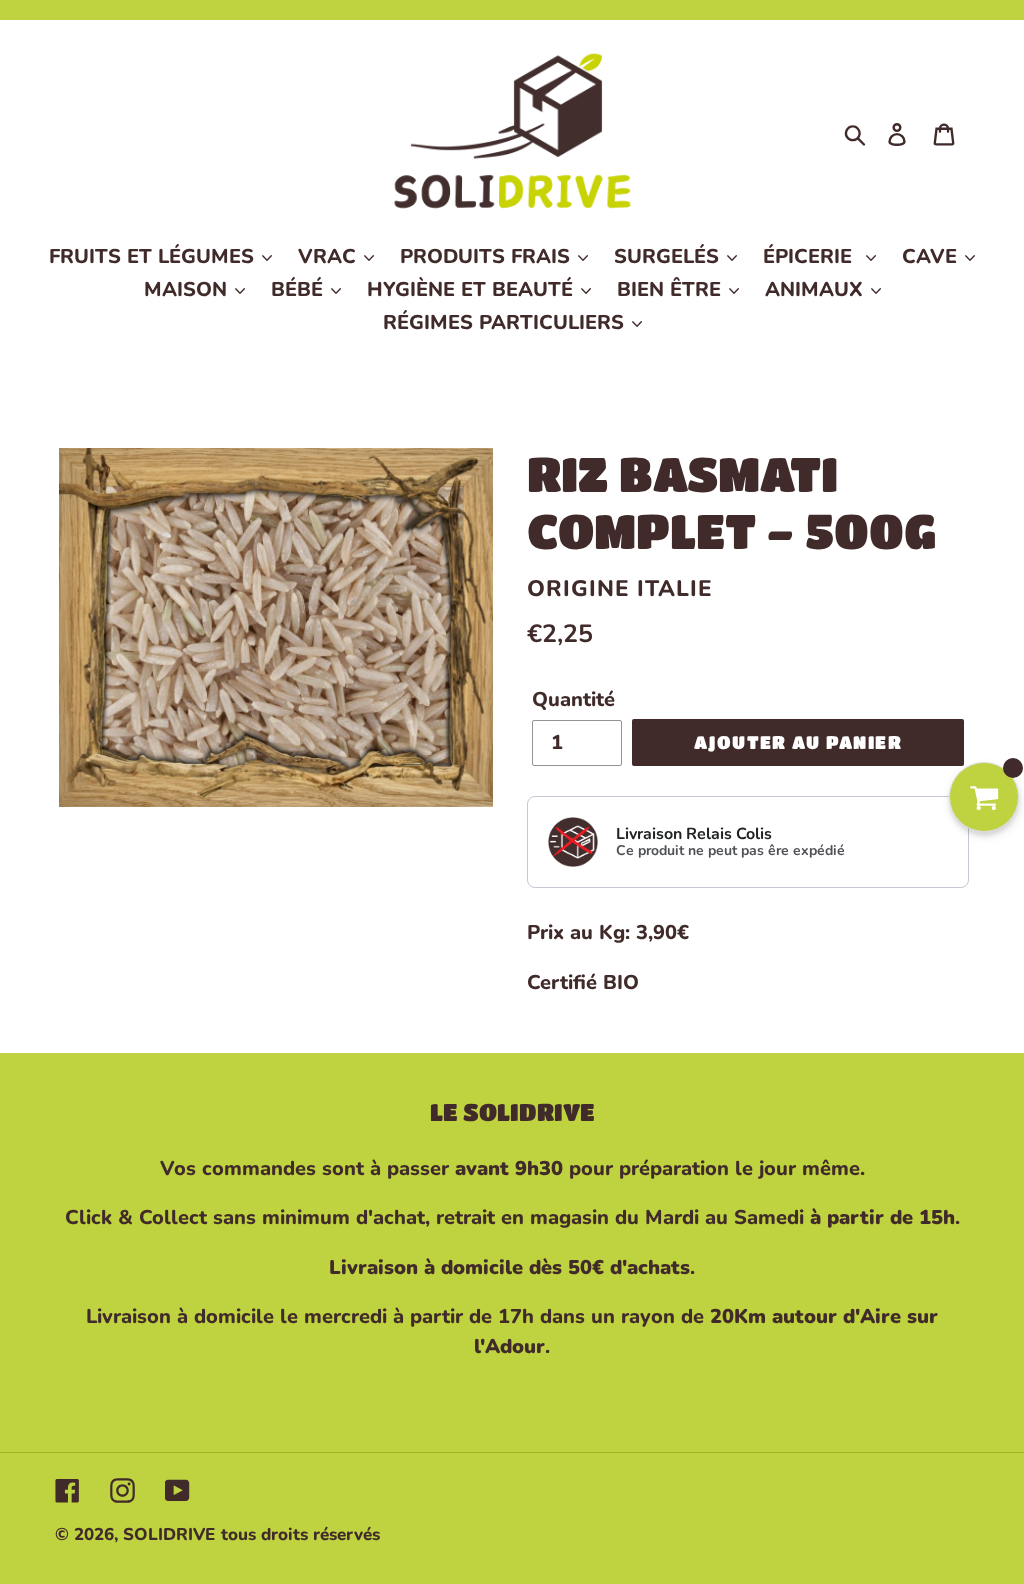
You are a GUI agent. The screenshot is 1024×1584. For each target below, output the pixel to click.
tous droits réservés (300, 1534)
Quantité (573, 699)
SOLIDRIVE (169, 1534)
